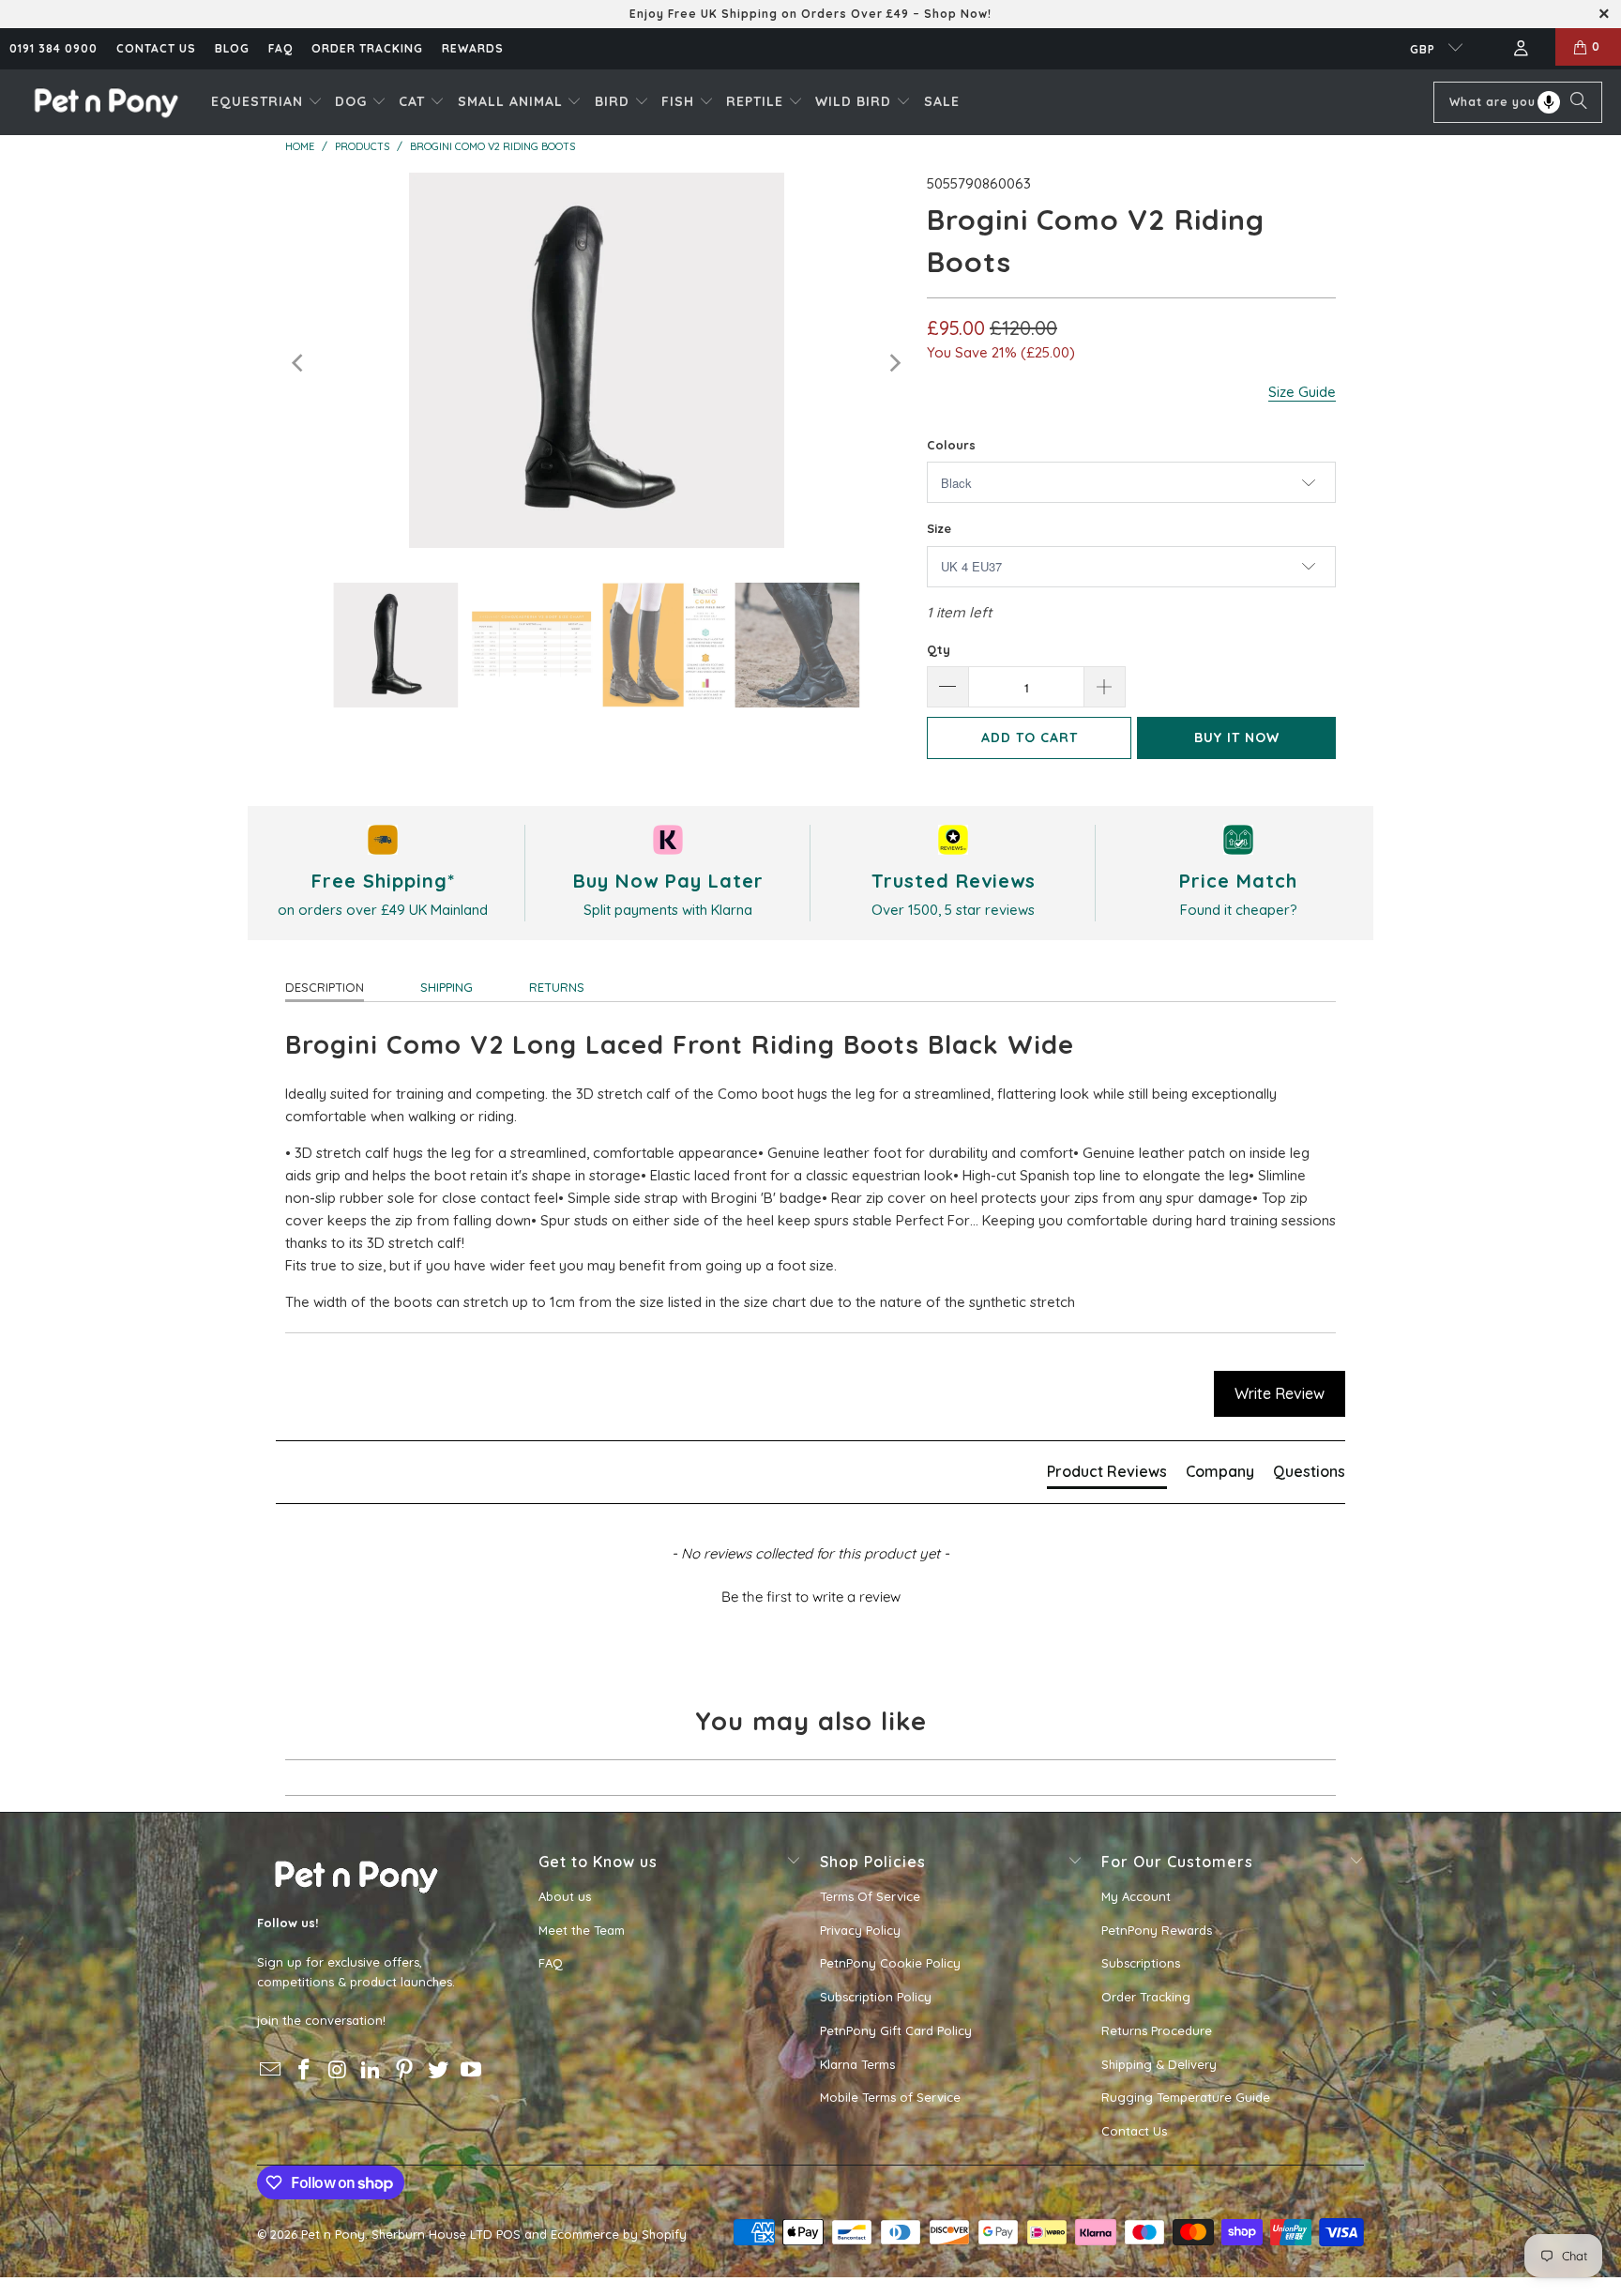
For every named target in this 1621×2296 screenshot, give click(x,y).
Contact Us (1134, 2131)
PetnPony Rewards (1157, 1930)
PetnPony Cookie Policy (890, 1963)
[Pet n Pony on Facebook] (305, 2070)
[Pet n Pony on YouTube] (472, 2070)
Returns (557, 987)
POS (508, 2234)
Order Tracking (367, 48)
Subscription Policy (876, 1997)
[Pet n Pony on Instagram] (338, 2070)
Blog (232, 48)
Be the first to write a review (811, 1597)
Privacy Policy (860, 1930)
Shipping (447, 987)
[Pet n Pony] (106, 102)
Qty (939, 649)
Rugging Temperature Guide (1186, 2097)
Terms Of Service (870, 1896)
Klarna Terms (857, 2064)
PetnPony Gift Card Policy (896, 2030)
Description (325, 987)
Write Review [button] (1280, 1393)
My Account (1136, 1896)
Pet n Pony (333, 2234)
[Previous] (299, 364)
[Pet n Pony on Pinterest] (405, 2070)
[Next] (894, 364)
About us (565, 1896)
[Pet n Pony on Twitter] (438, 2070)
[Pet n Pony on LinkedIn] (371, 2070)
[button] (267, 102)
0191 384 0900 (53, 48)
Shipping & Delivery (1159, 2064)
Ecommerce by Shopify (619, 2234)
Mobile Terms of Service (890, 2097)
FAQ (280, 48)
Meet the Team (582, 1930)
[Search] (1579, 102)
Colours (951, 445)
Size (939, 528)
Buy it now (1237, 737)
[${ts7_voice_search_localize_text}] (1549, 102)
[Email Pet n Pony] (271, 2070)
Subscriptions (1141, 1963)
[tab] (1107, 1475)
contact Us (156, 48)
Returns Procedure (1157, 2030)
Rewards (473, 48)
